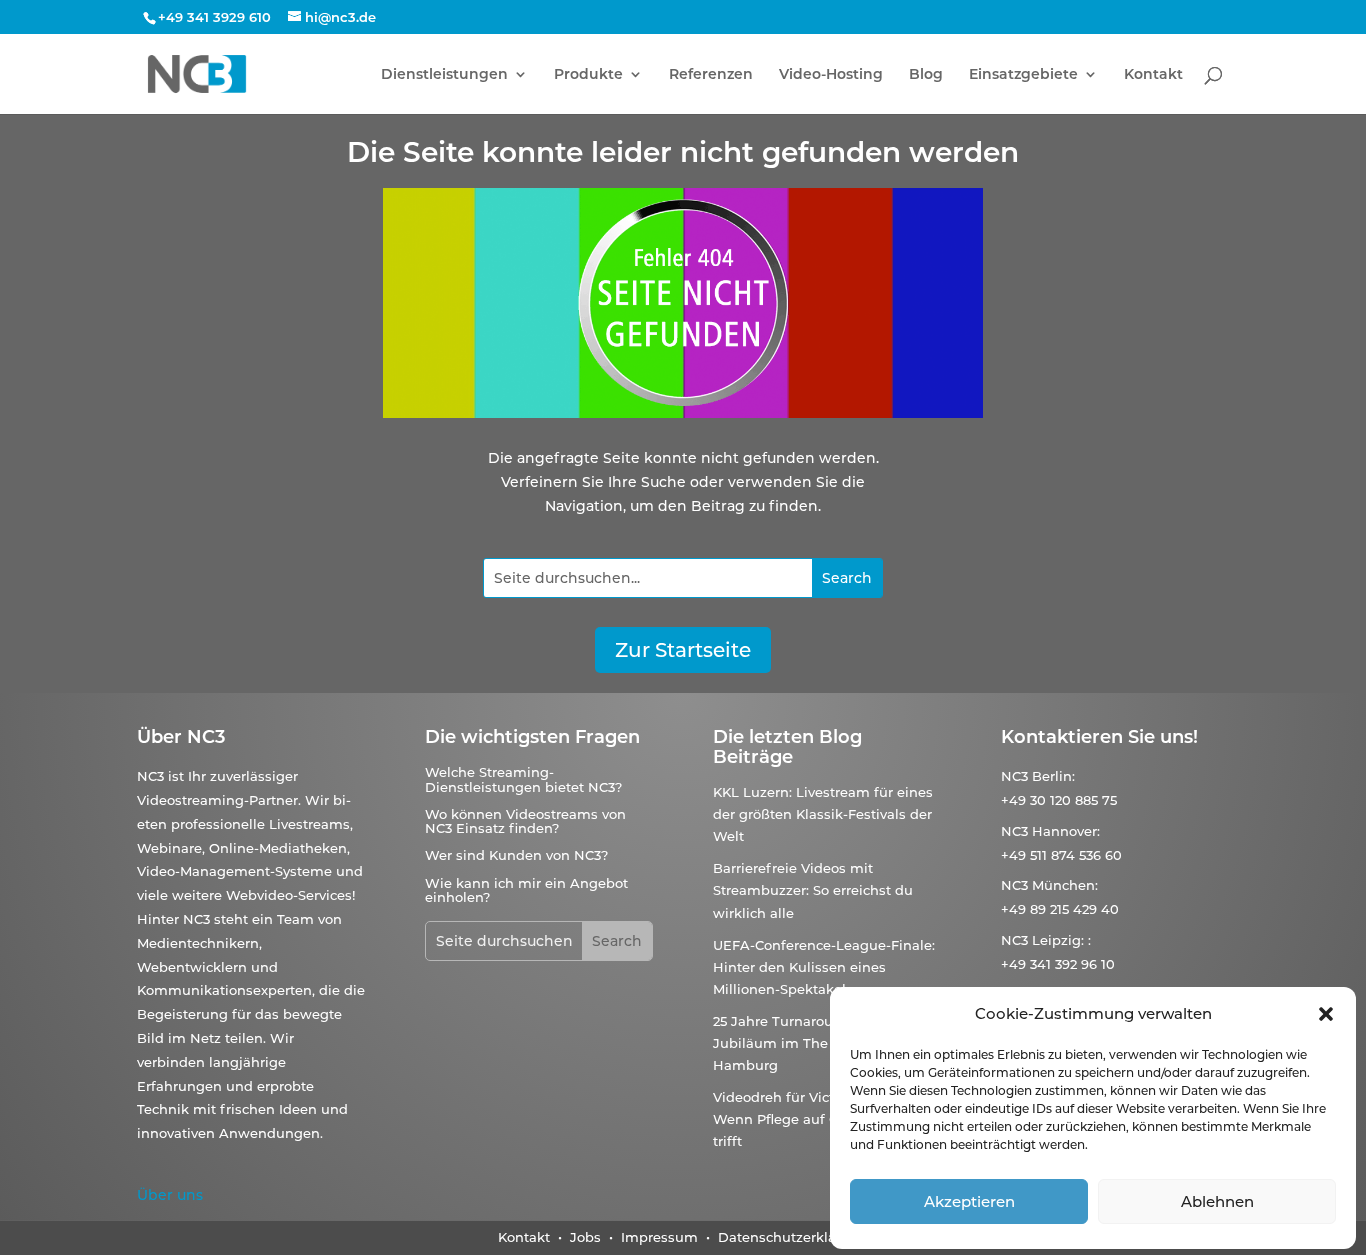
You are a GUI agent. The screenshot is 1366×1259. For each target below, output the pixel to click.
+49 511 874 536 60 (1061, 855)
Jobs (587, 1237)
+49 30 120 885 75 (1059, 800)
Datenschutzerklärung (793, 1237)
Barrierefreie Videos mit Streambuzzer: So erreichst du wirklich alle (813, 890)
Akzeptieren (969, 1201)
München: (1065, 885)
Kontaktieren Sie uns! (1099, 737)
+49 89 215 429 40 (1060, 909)
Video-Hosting (831, 75)
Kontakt (1153, 75)
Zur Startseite (683, 650)
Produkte (588, 75)
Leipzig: (1058, 940)
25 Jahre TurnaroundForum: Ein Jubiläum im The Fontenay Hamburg (818, 1043)
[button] (1326, 1014)
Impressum (659, 1237)
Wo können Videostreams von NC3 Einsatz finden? (525, 821)
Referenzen (711, 75)
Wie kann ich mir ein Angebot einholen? (526, 890)
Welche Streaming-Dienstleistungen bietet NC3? (523, 779)
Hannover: (1066, 831)
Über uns (170, 1195)
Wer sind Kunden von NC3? (516, 855)
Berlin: (1053, 776)
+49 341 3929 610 (214, 17)
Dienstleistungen (444, 75)
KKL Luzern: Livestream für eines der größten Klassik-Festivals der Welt (823, 814)
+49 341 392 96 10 (1058, 964)
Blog (926, 75)
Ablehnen (1217, 1201)
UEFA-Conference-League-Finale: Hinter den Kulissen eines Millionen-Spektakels (824, 967)
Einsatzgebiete (1023, 75)
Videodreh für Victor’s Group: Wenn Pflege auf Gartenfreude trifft (816, 1119)
